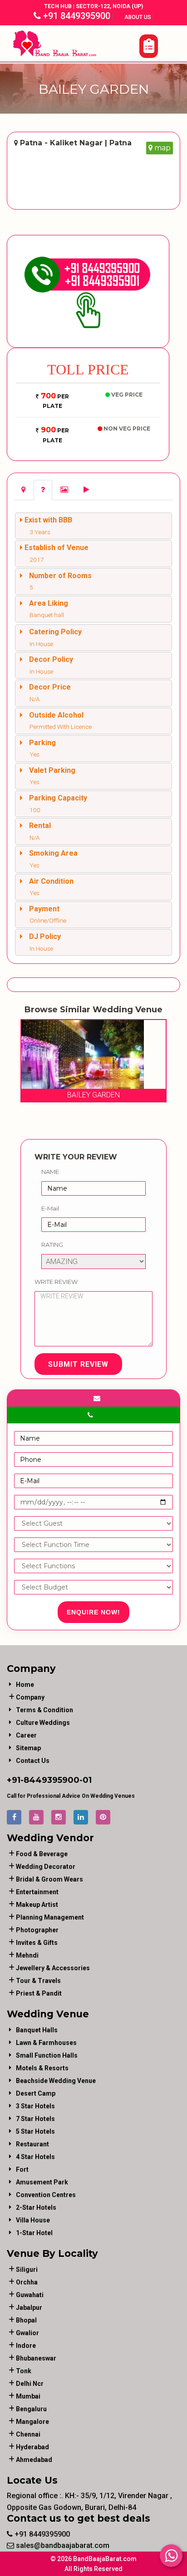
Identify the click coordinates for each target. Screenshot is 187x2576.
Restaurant (32, 2144)
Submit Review (78, 1364)
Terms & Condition (44, 1710)
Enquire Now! (93, 1612)
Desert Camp (36, 2093)
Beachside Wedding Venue (56, 2081)
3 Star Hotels (35, 2106)
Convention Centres (46, 2195)
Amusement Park (42, 2182)
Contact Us (33, 1761)
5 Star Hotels (35, 2131)
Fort (22, 2169)
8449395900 (52, 1780)
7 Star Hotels (35, 2119)
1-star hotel (34, 2233)
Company (30, 1697)
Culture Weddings (43, 1723)
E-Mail (50, 1208)
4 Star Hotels (35, 2157)
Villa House (33, 2220)
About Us (138, 17)
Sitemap (28, 1748)
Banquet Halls (37, 2030)
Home (25, 1685)
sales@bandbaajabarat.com (62, 2545)
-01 (86, 1780)
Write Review (56, 1282)
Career (26, 1735)
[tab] (23, 490)
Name (50, 1172)
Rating (52, 1245)
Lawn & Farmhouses (46, 2043)
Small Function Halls (47, 2055)
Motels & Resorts (42, 2068)
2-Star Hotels (36, 2207)
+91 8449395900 (76, 16)
